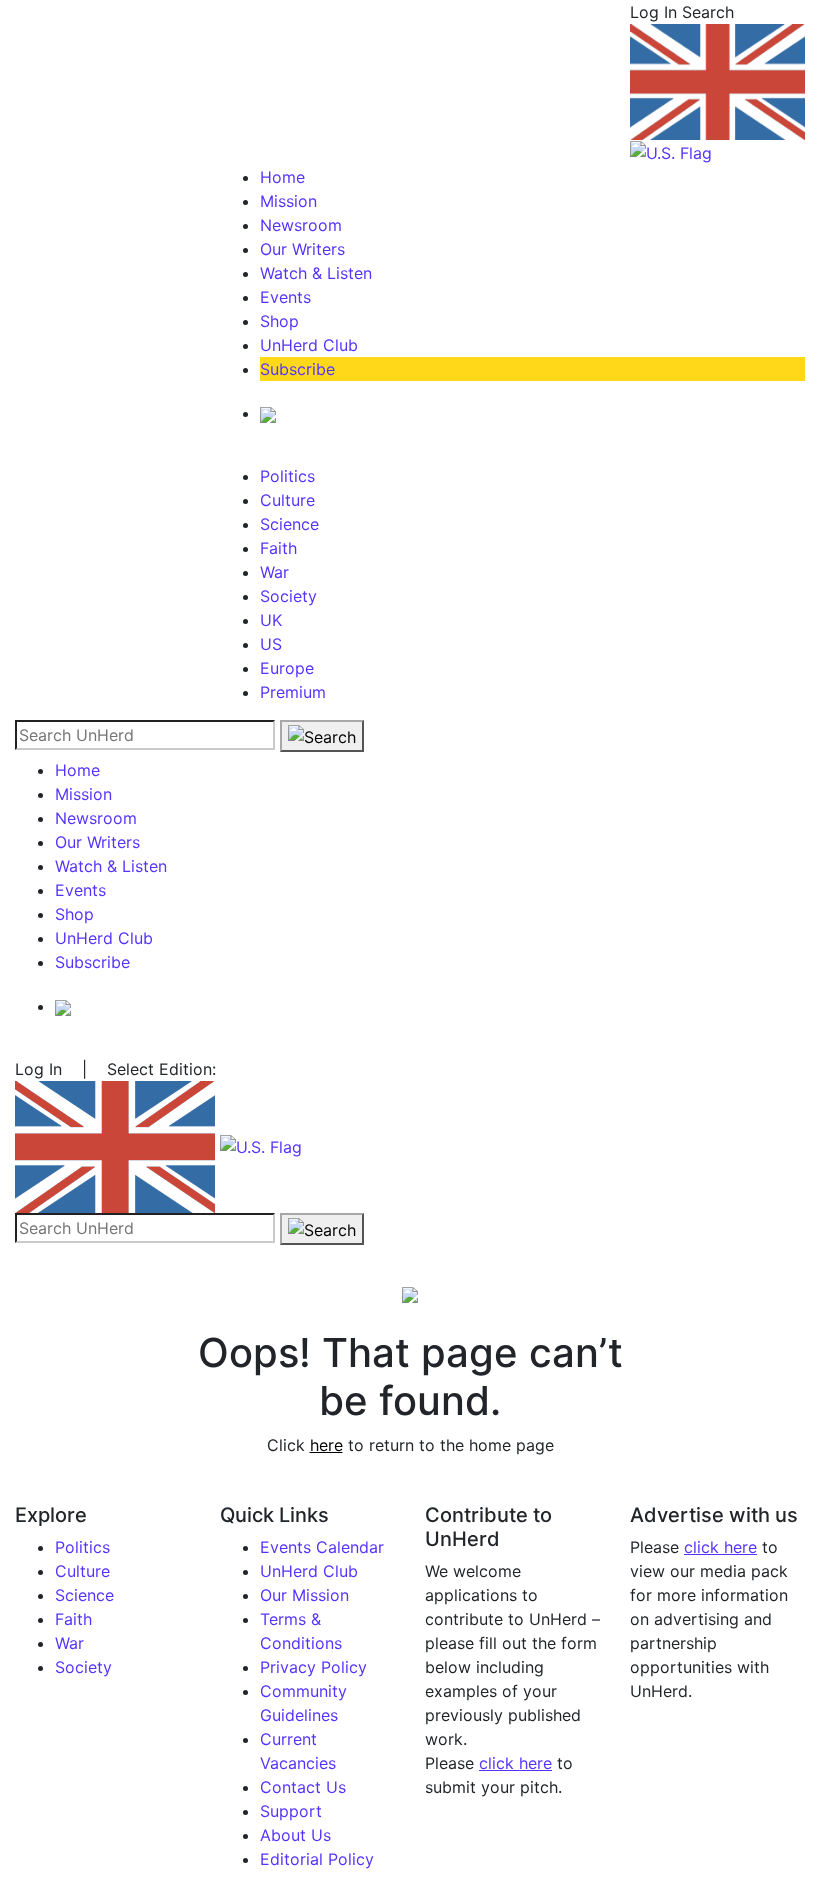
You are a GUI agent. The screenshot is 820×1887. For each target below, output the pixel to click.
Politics (287, 476)
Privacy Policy (313, 1667)
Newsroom (301, 225)
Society (288, 596)
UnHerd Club (309, 345)
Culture (287, 500)
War (274, 572)
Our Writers (302, 249)
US (271, 644)
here (326, 1445)
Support (291, 1811)
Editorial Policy (317, 1859)
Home (282, 177)
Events (285, 297)
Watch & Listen (316, 273)
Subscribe (297, 369)
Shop (279, 321)
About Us (295, 1835)
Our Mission (304, 1595)
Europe (287, 668)
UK (271, 620)
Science (289, 524)
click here (515, 1763)
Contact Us (303, 1787)
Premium (293, 692)
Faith (278, 548)
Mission (288, 201)
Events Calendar (322, 1547)
